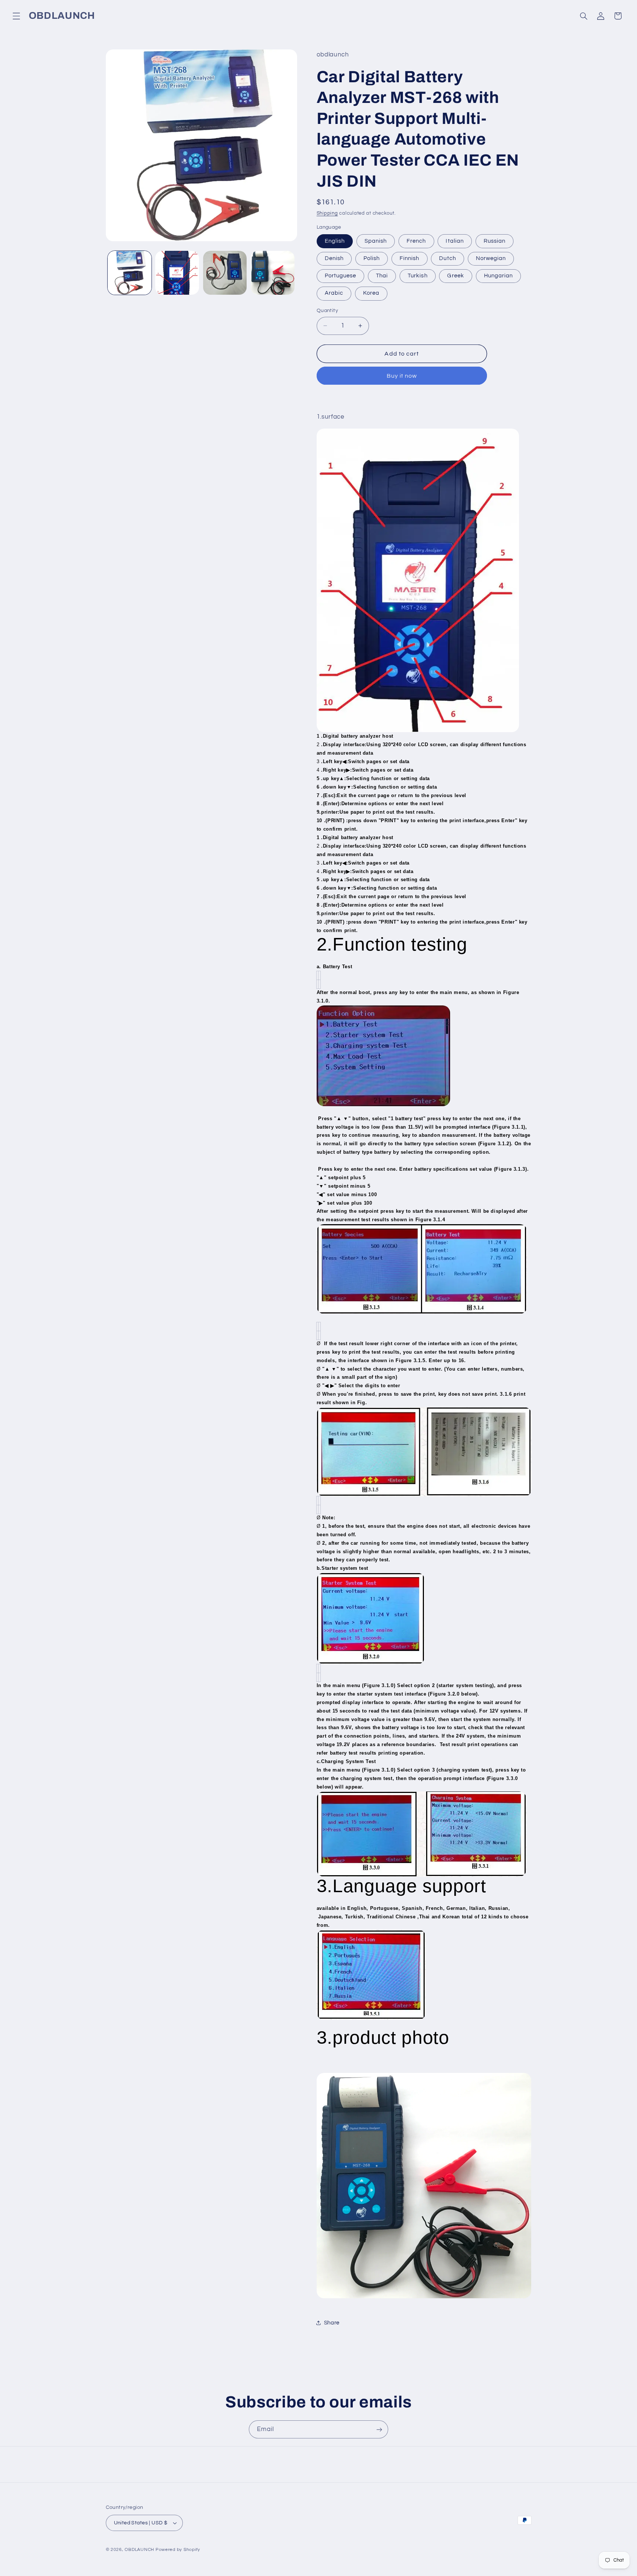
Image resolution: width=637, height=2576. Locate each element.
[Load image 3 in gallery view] (225, 273)
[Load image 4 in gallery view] (273, 273)
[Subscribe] (379, 2429)
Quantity (327, 311)
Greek (455, 276)
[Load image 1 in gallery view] (130, 273)
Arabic (334, 293)
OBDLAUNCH (139, 2550)
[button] (16, 16)
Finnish (409, 258)
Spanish (376, 241)
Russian (495, 241)
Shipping (327, 213)
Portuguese (341, 276)
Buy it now (402, 376)
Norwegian (491, 258)
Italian (455, 241)
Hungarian (498, 276)
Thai (382, 276)
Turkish (417, 276)
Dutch (447, 258)
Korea (371, 293)
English (335, 241)
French (416, 241)
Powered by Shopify (178, 2550)
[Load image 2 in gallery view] (177, 273)
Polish (372, 258)
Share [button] (332, 2323)
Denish (334, 258)
